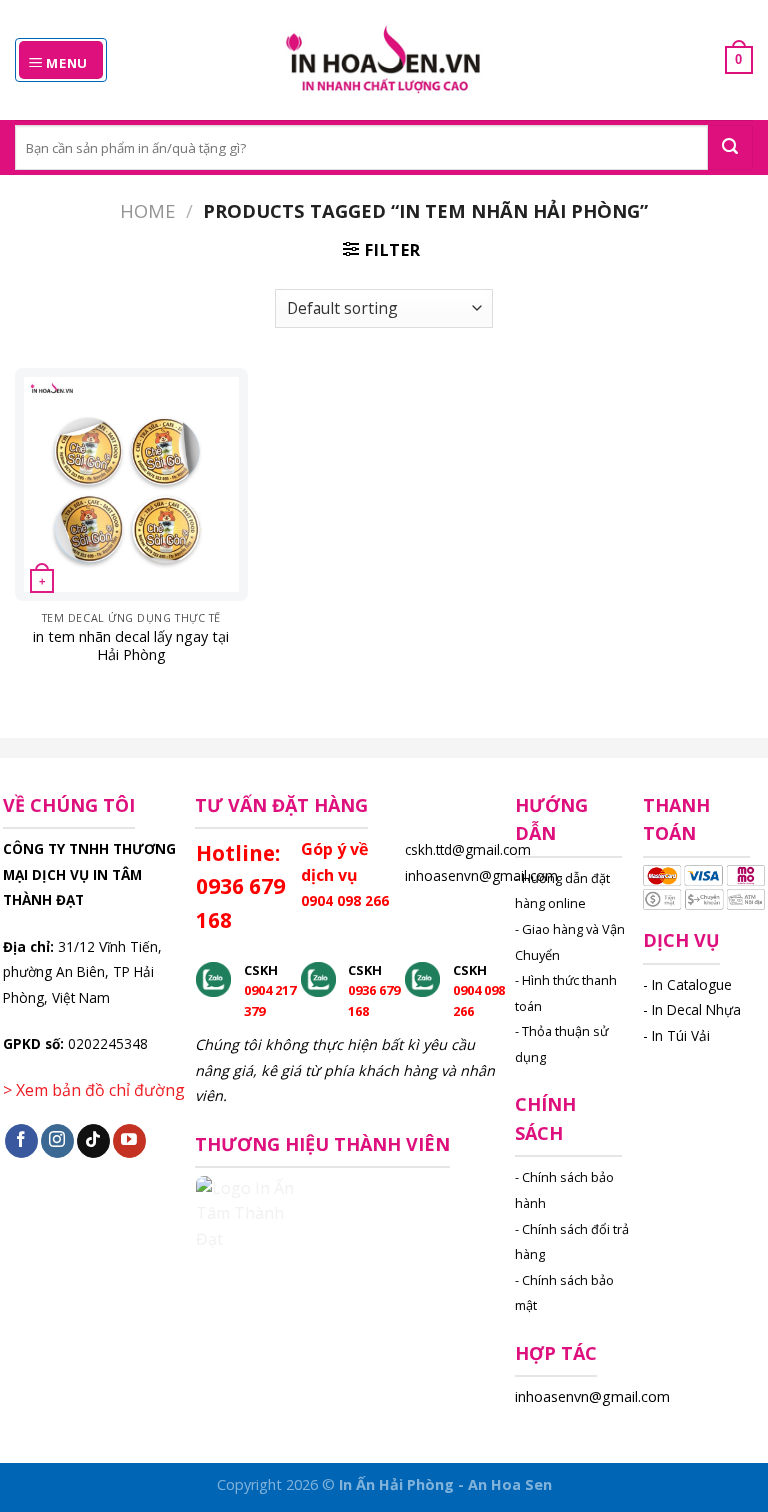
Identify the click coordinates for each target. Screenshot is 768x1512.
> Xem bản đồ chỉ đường (94, 1090)
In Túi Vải (681, 1035)
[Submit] (730, 147)
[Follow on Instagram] (57, 1141)
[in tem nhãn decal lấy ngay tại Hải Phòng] (131, 484)
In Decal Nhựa (696, 1009)
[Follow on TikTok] (93, 1141)
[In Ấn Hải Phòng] (384, 60)
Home (147, 210)
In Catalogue (692, 984)
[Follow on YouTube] (129, 1141)
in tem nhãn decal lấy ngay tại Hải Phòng (131, 646)
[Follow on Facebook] (21, 1141)
